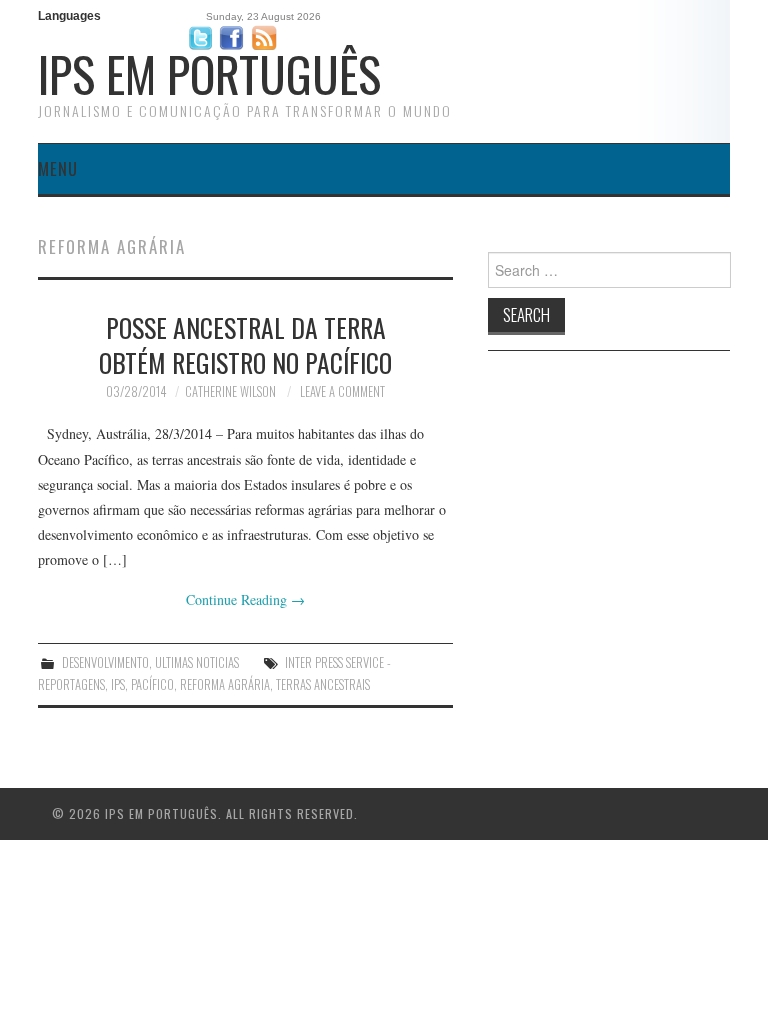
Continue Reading (245, 599)
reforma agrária (225, 684)
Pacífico (152, 684)
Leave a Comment (342, 391)
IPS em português (209, 73)
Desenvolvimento (105, 662)
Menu (58, 168)
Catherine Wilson (230, 391)
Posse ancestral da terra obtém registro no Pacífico (245, 345)
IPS (118, 684)
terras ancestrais (323, 684)
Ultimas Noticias (197, 662)
